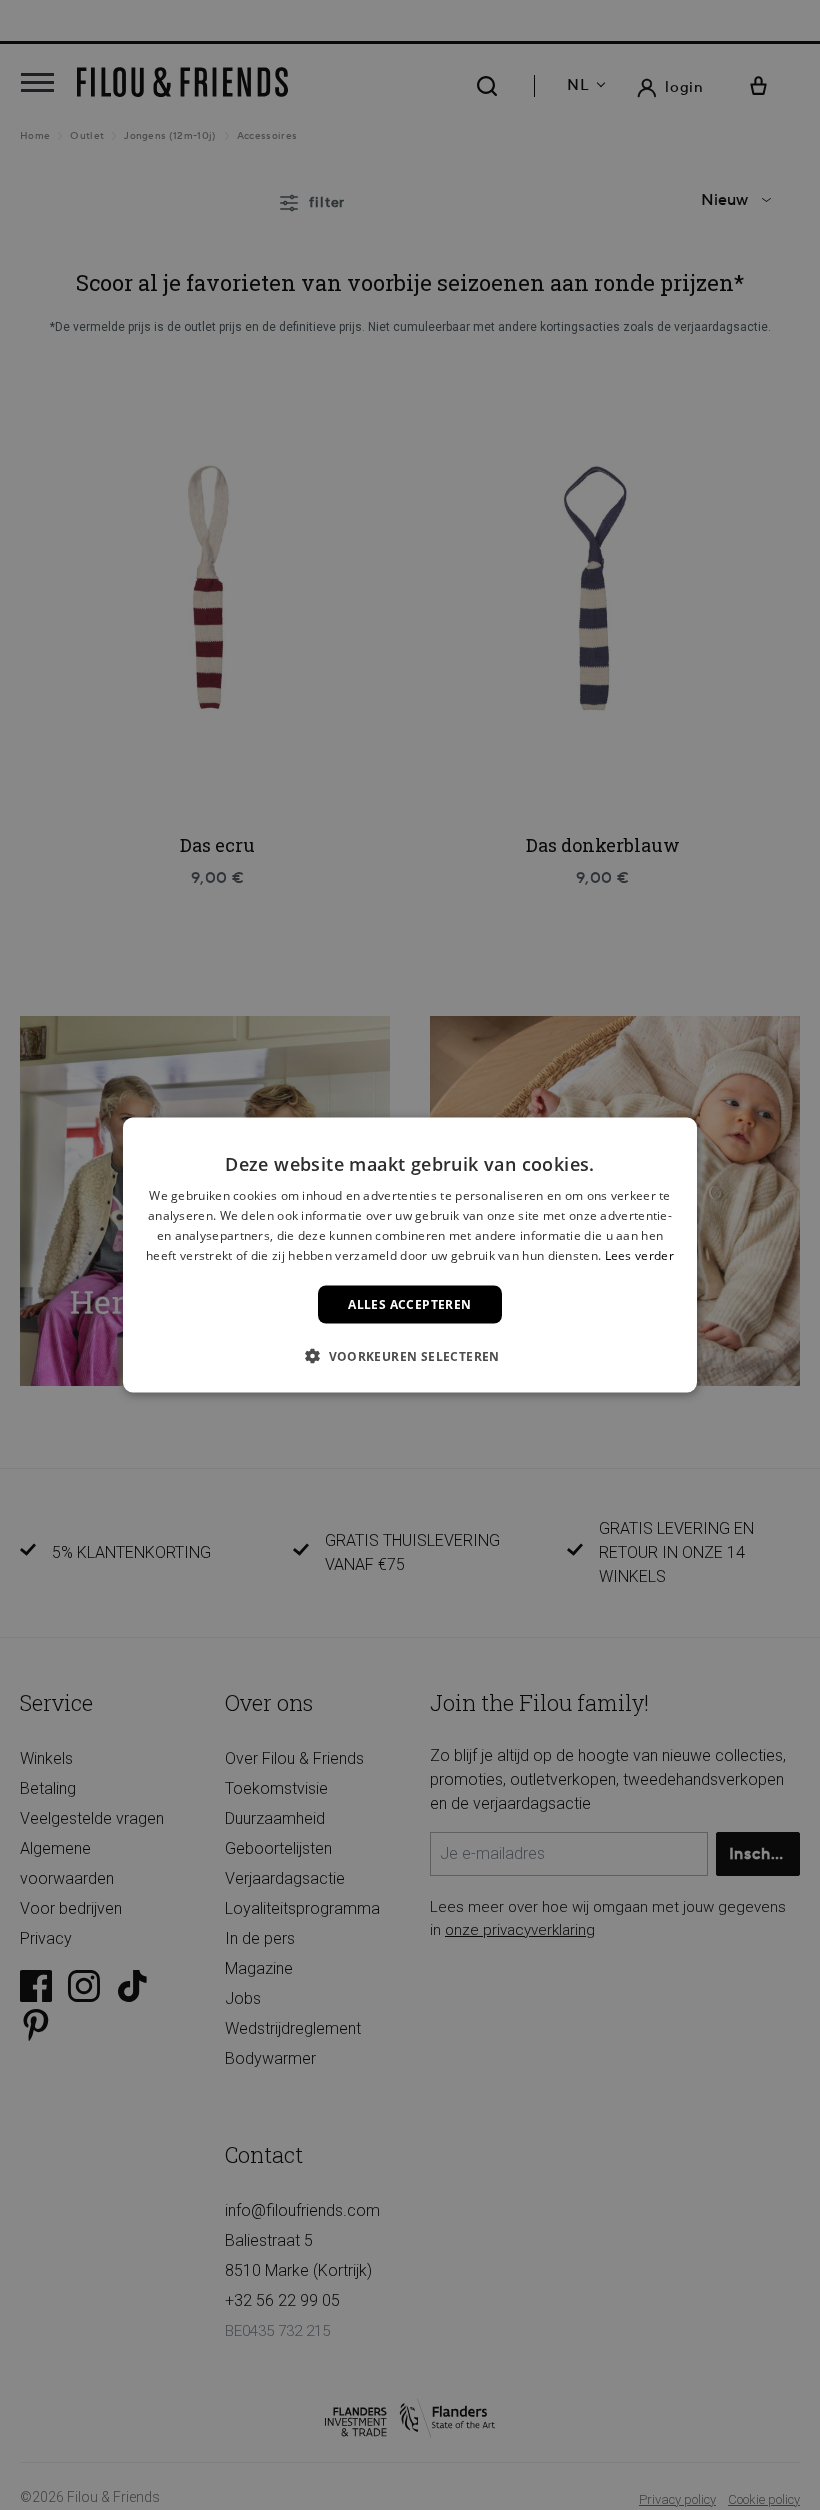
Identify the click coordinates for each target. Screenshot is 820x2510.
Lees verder (639, 1254)
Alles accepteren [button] (409, 1303)
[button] (410, 1355)
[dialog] (410, 1255)
